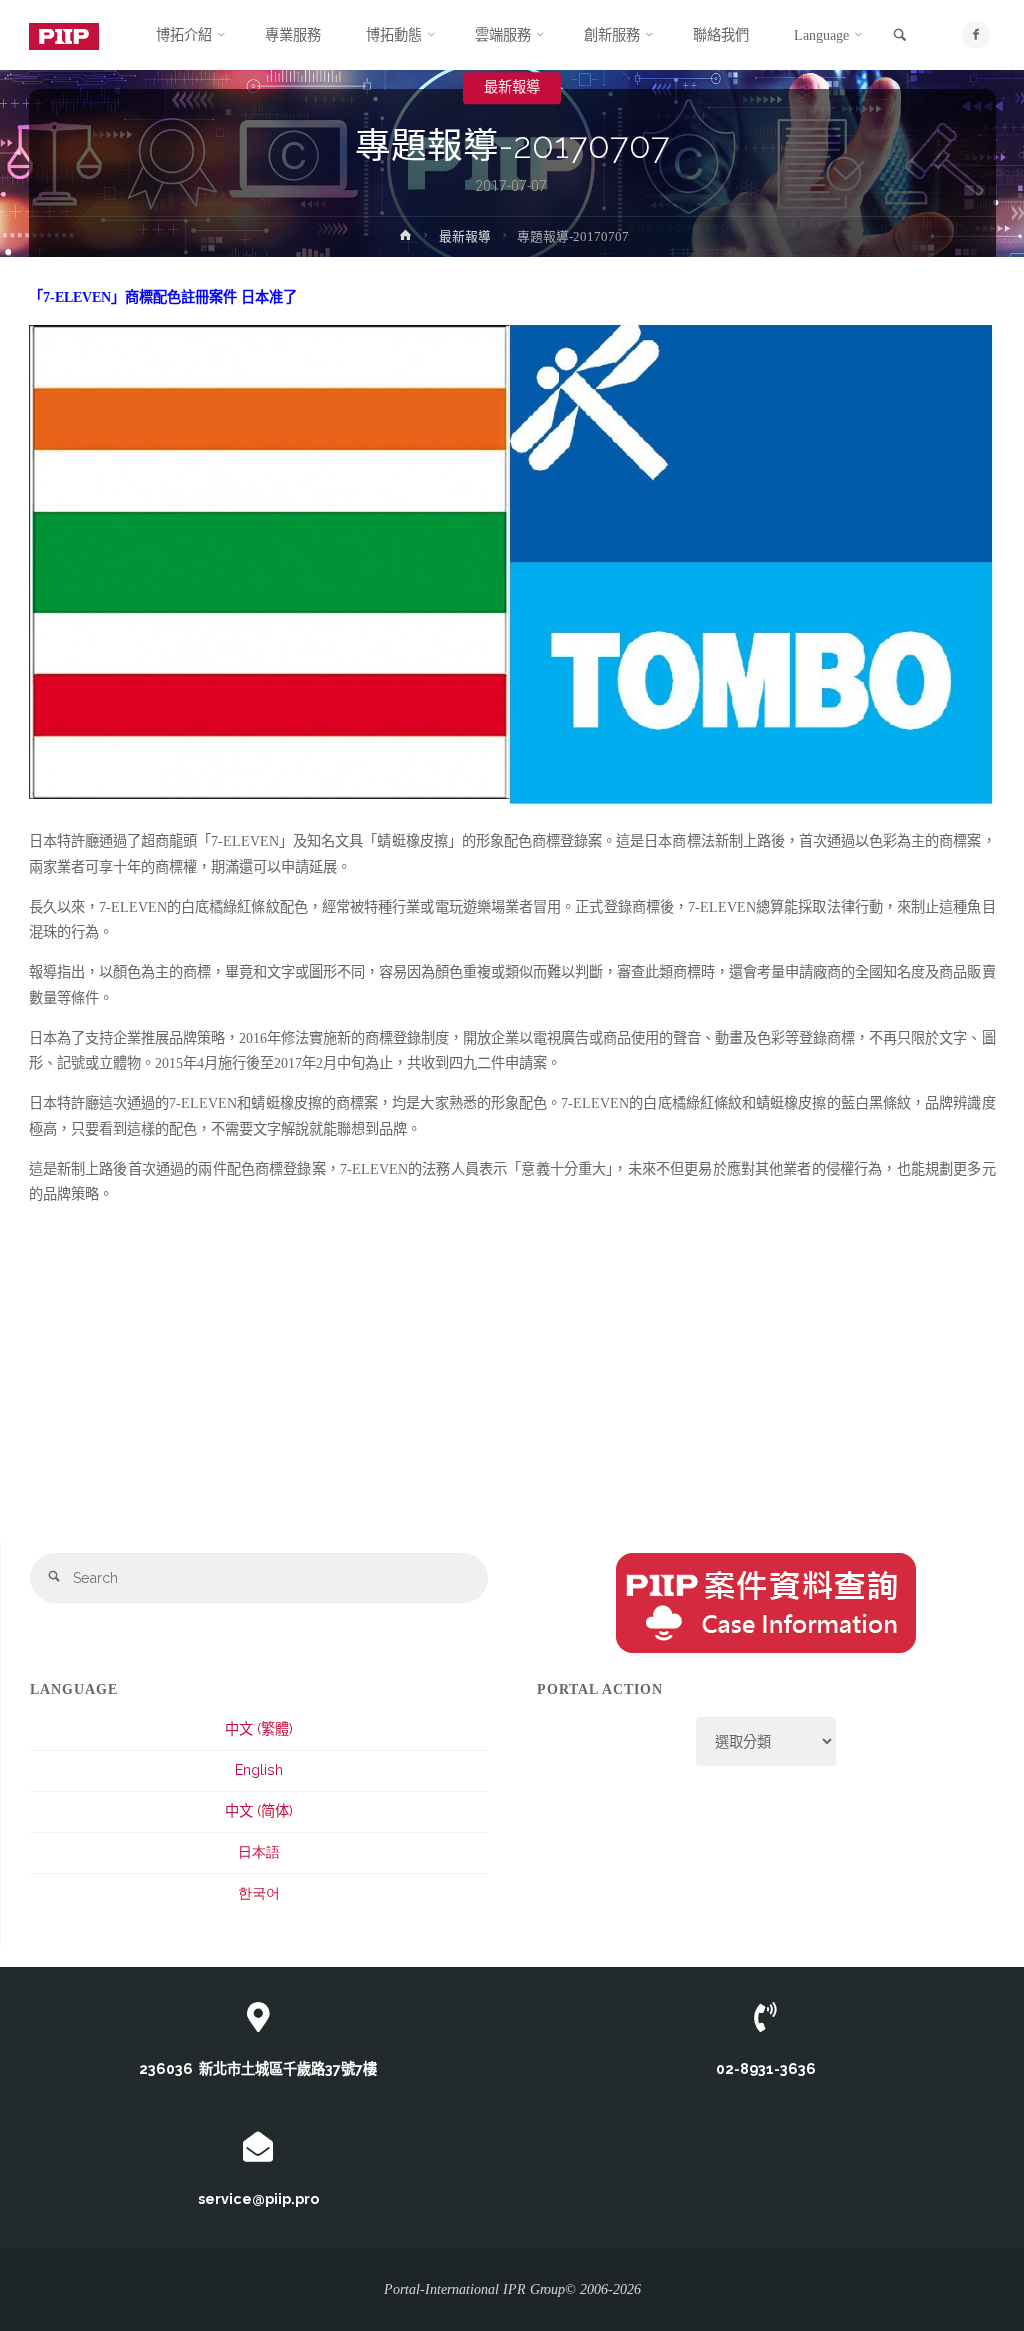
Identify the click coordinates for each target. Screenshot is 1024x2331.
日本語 (259, 1852)
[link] (900, 36)
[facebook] (975, 34)
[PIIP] (64, 35)
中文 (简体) (259, 1811)
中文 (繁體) (259, 1729)
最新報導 (512, 88)
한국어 (259, 1893)
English (259, 1770)
